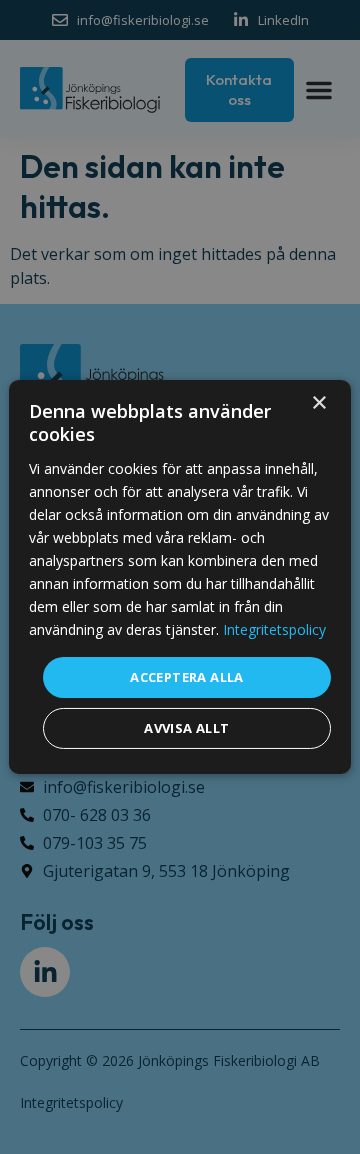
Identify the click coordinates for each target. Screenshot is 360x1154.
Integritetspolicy (274, 629)
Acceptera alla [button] (187, 676)
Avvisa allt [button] (186, 728)
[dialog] (180, 577)
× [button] (318, 403)
